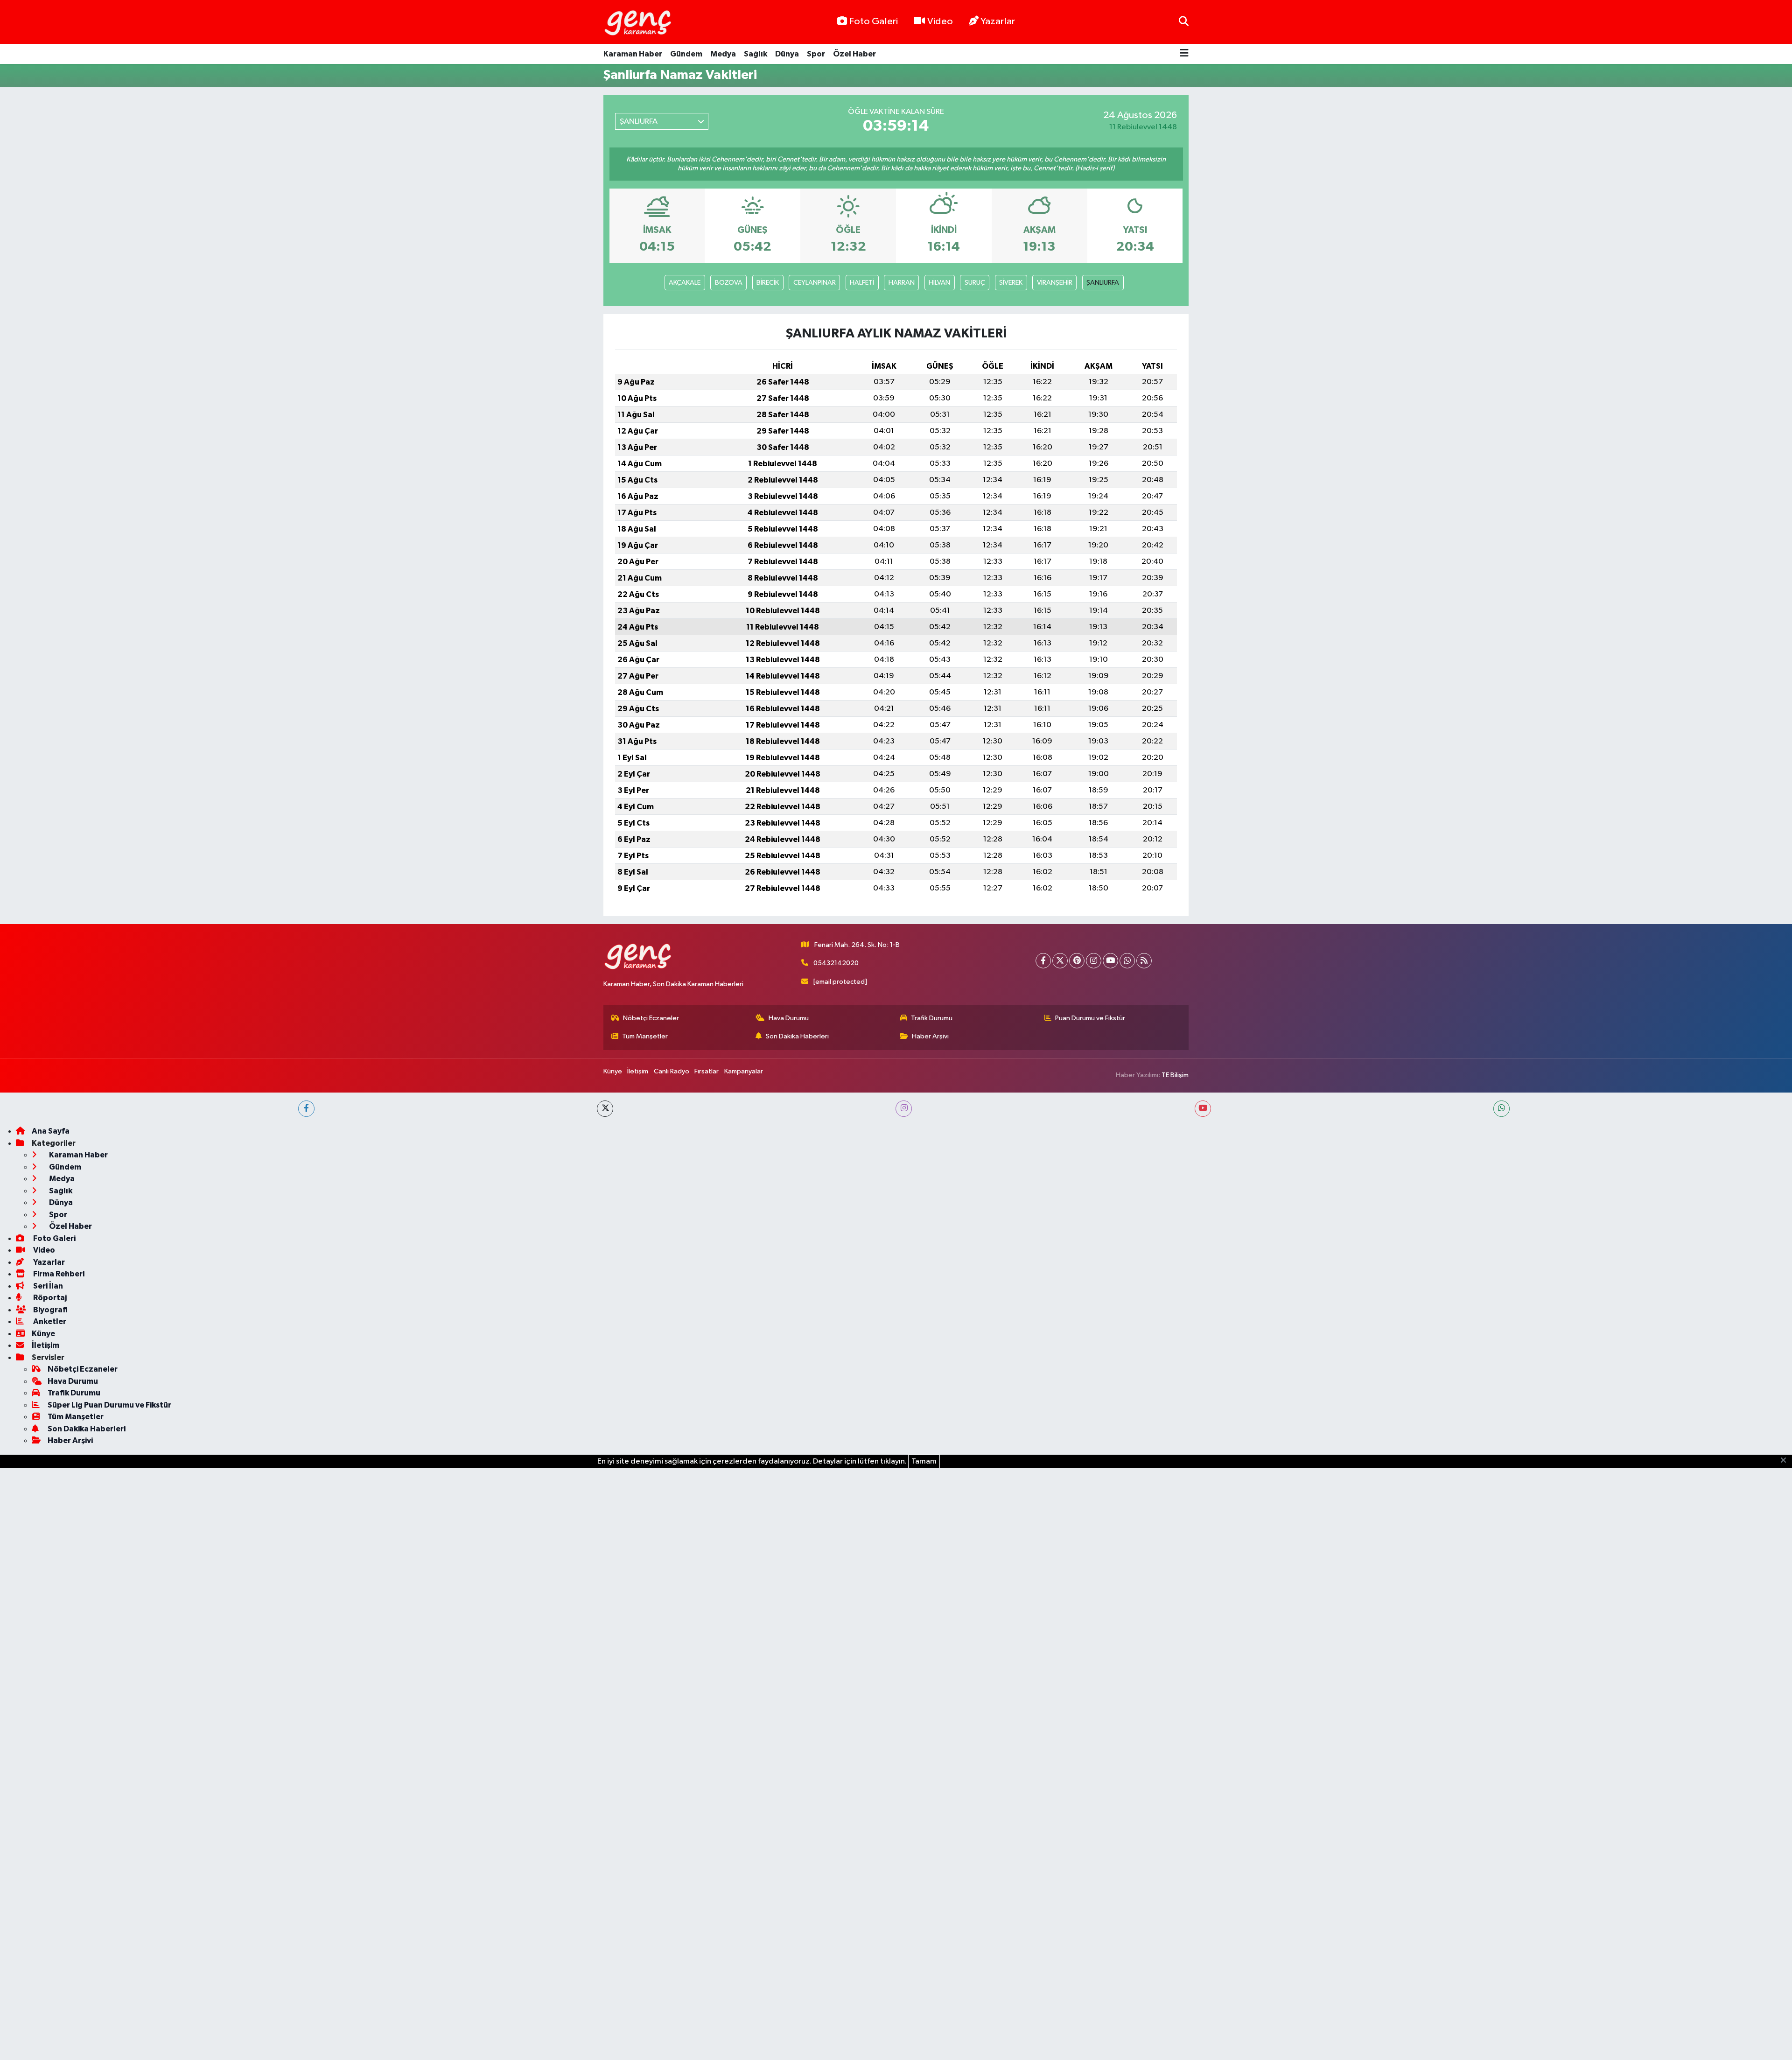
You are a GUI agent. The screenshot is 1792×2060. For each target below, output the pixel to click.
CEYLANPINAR (815, 283)
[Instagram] (1094, 961)
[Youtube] (1110, 961)
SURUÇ (975, 283)
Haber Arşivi (930, 1036)
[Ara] (1184, 22)
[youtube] (1203, 1109)
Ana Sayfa (51, 1131)
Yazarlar (998, 21)
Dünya (787, 54)
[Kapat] (1786, 1461)
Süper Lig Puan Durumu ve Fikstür (109, 1405)
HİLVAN (939, 283)
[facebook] (306, 1109)
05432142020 (836, 963)
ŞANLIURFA (1103, 283)
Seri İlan (47, 1286)
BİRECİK (768, 283)
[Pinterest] (1077, 961)
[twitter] (605, 1109)
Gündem (686, 54)
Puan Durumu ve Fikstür (1090, 1018)
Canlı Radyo (672, 1071)
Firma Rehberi (58, 1274)
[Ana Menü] (1184, 54)
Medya (723, 54)
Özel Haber (854, 54)
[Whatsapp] (1127, 961)
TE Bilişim (1175, 1075)
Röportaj (49, 1298)
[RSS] (1144, 961)
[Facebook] (1043, 961)
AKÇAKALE (685, 283)
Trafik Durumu (932, 1018)
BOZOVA (729, 283)
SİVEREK (1011, 283)
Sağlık (756, 54)
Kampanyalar (744, 1071)
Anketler (49, 1321)
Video (940, 21)
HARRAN (902, 283)
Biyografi (50, 1310)
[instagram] (904, 1109)
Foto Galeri (873, 21)
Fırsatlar (707, 1071)
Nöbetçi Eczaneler (651, 1018)
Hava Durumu (789, 1018)
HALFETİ (862, 283)
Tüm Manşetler (645, 1036)
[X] (1060, 961)
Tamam (924, 1461)
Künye (613, 1071)
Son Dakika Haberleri (797, 1036)
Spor (816, 54)
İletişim (638, 1071)
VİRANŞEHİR (1055, 283)
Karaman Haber (633, 54)
